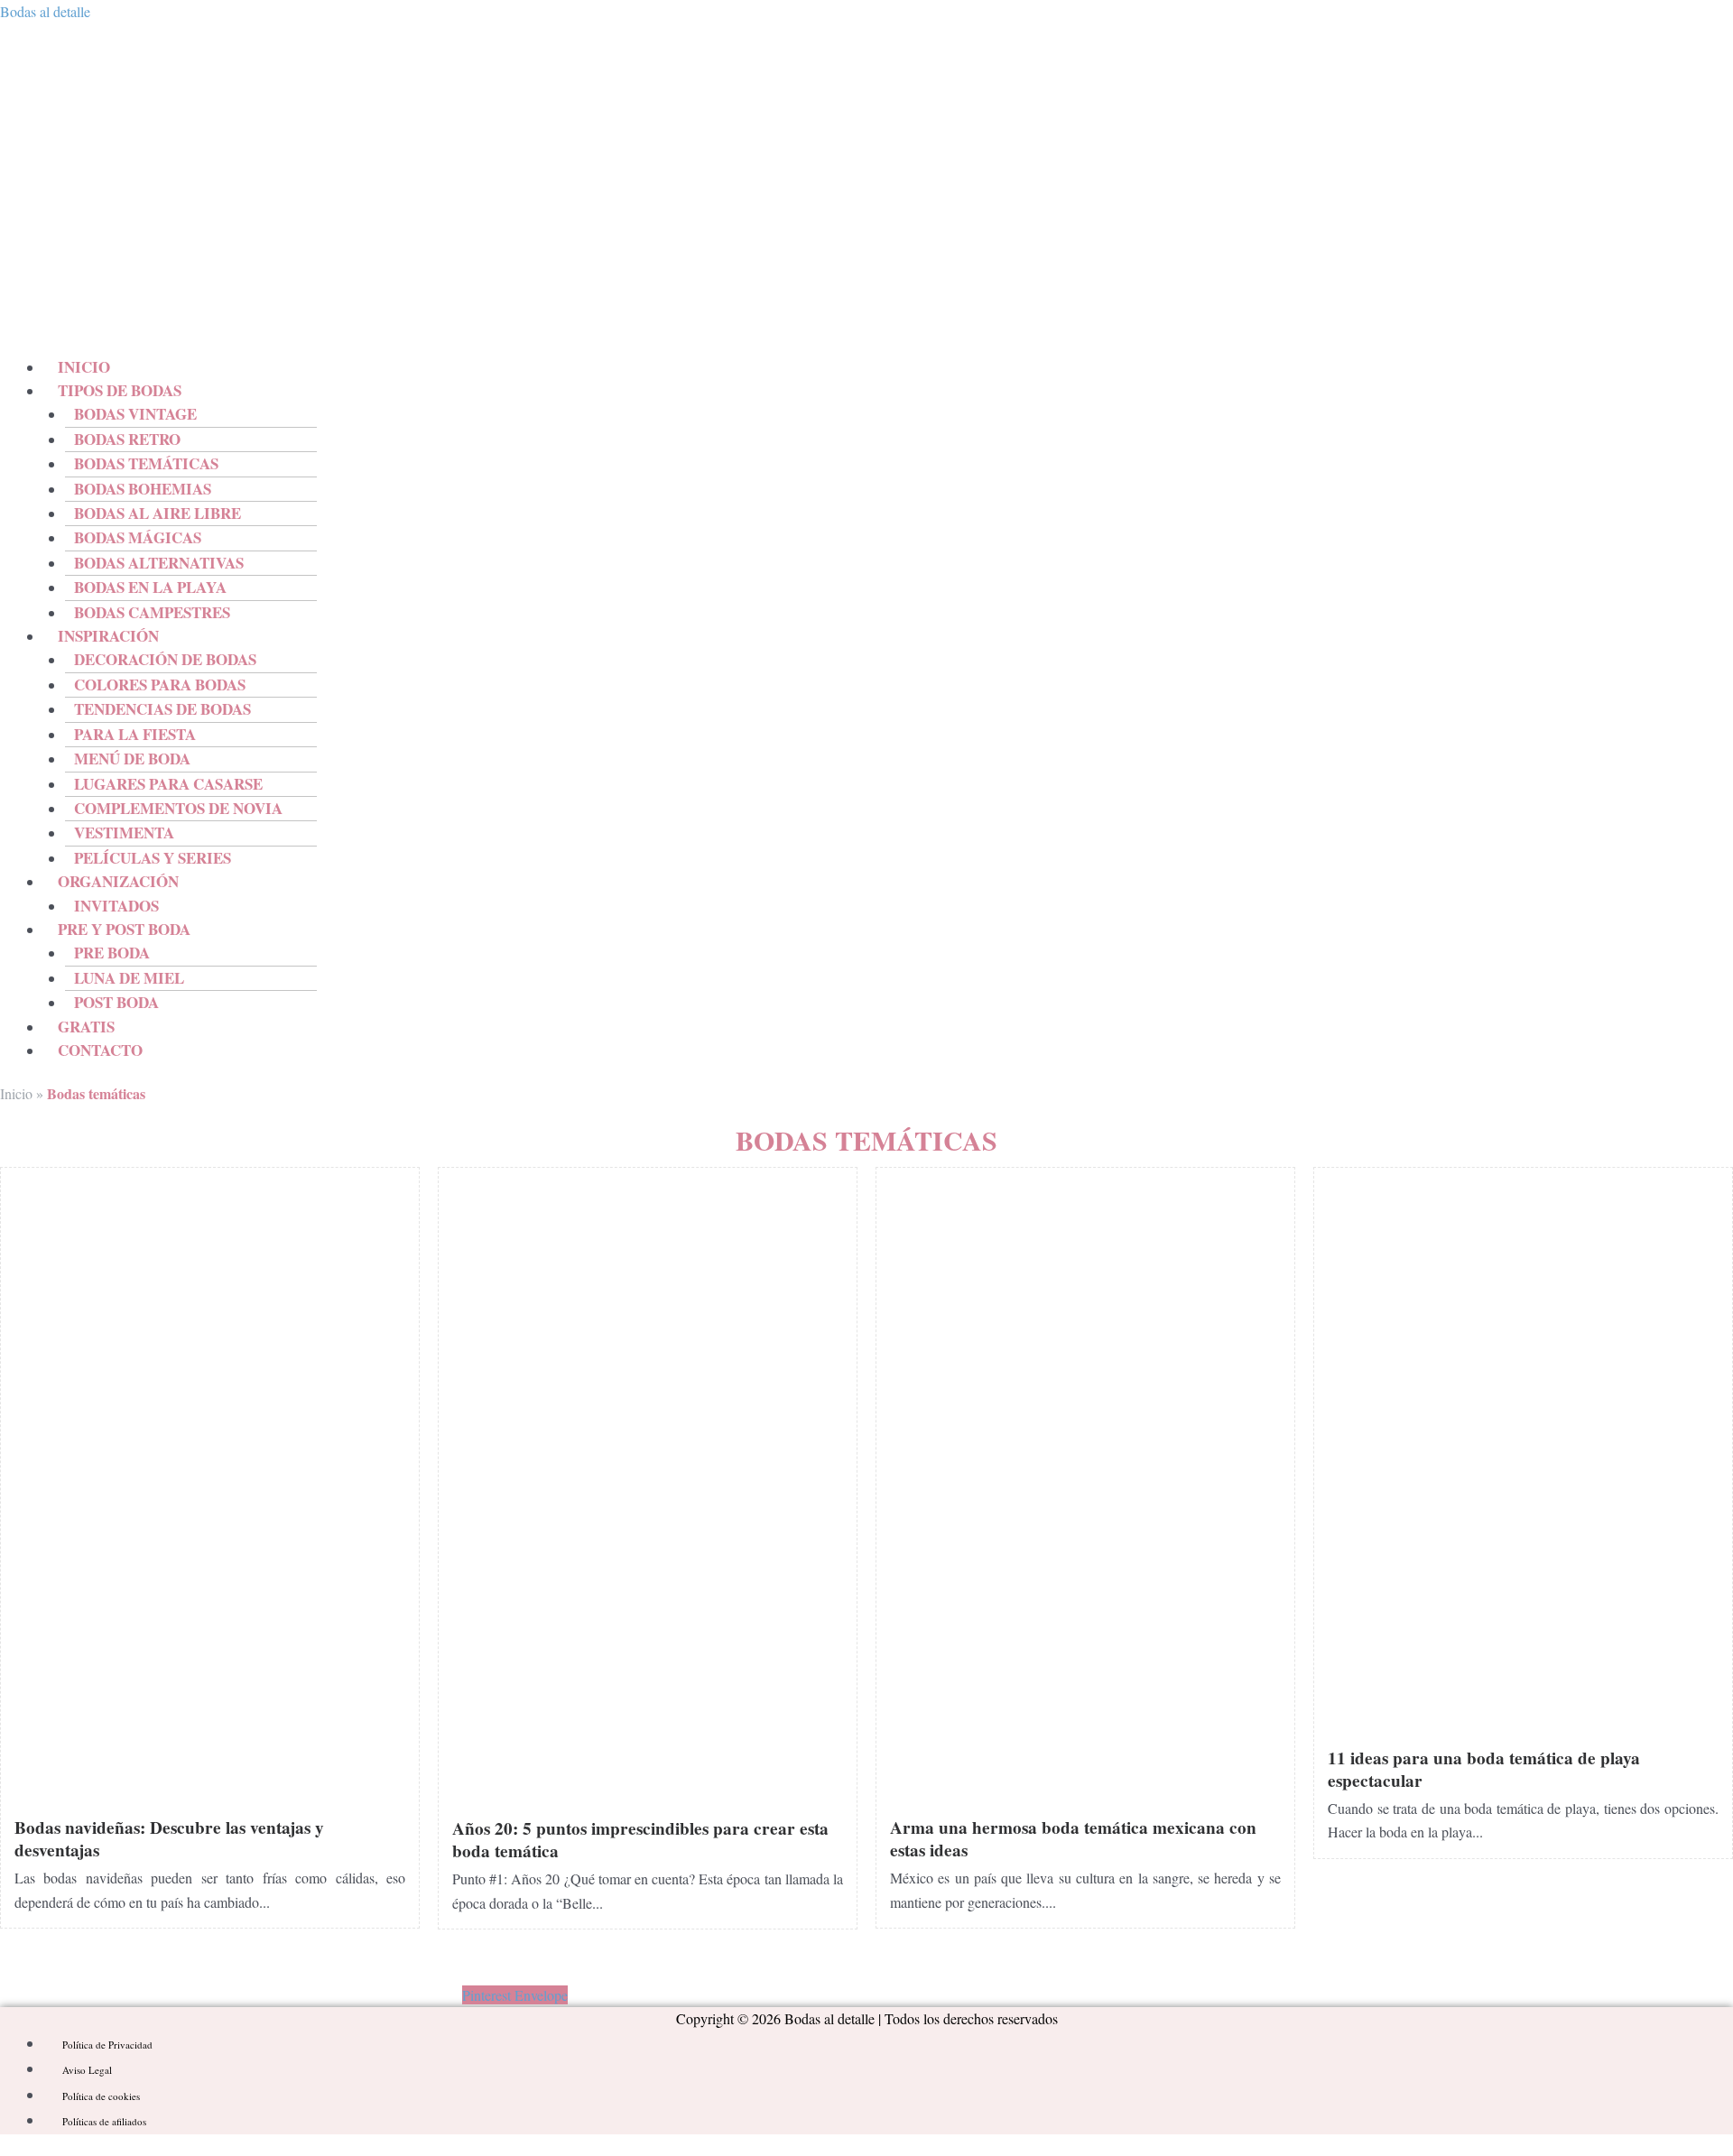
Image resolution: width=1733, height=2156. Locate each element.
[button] (536, 391)
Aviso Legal (87, 2070)
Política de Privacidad (107, 2045)
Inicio (16, 1093)
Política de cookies (101, 2096)
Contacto (100, 1050)
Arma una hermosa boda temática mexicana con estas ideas (1073, 1839)
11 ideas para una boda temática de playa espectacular (1484, 1769)
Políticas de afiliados (104, 2121)
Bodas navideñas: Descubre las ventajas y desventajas (169, 1839)
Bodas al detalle (45, 11)
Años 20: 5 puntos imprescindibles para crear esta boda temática (640, 1840)
